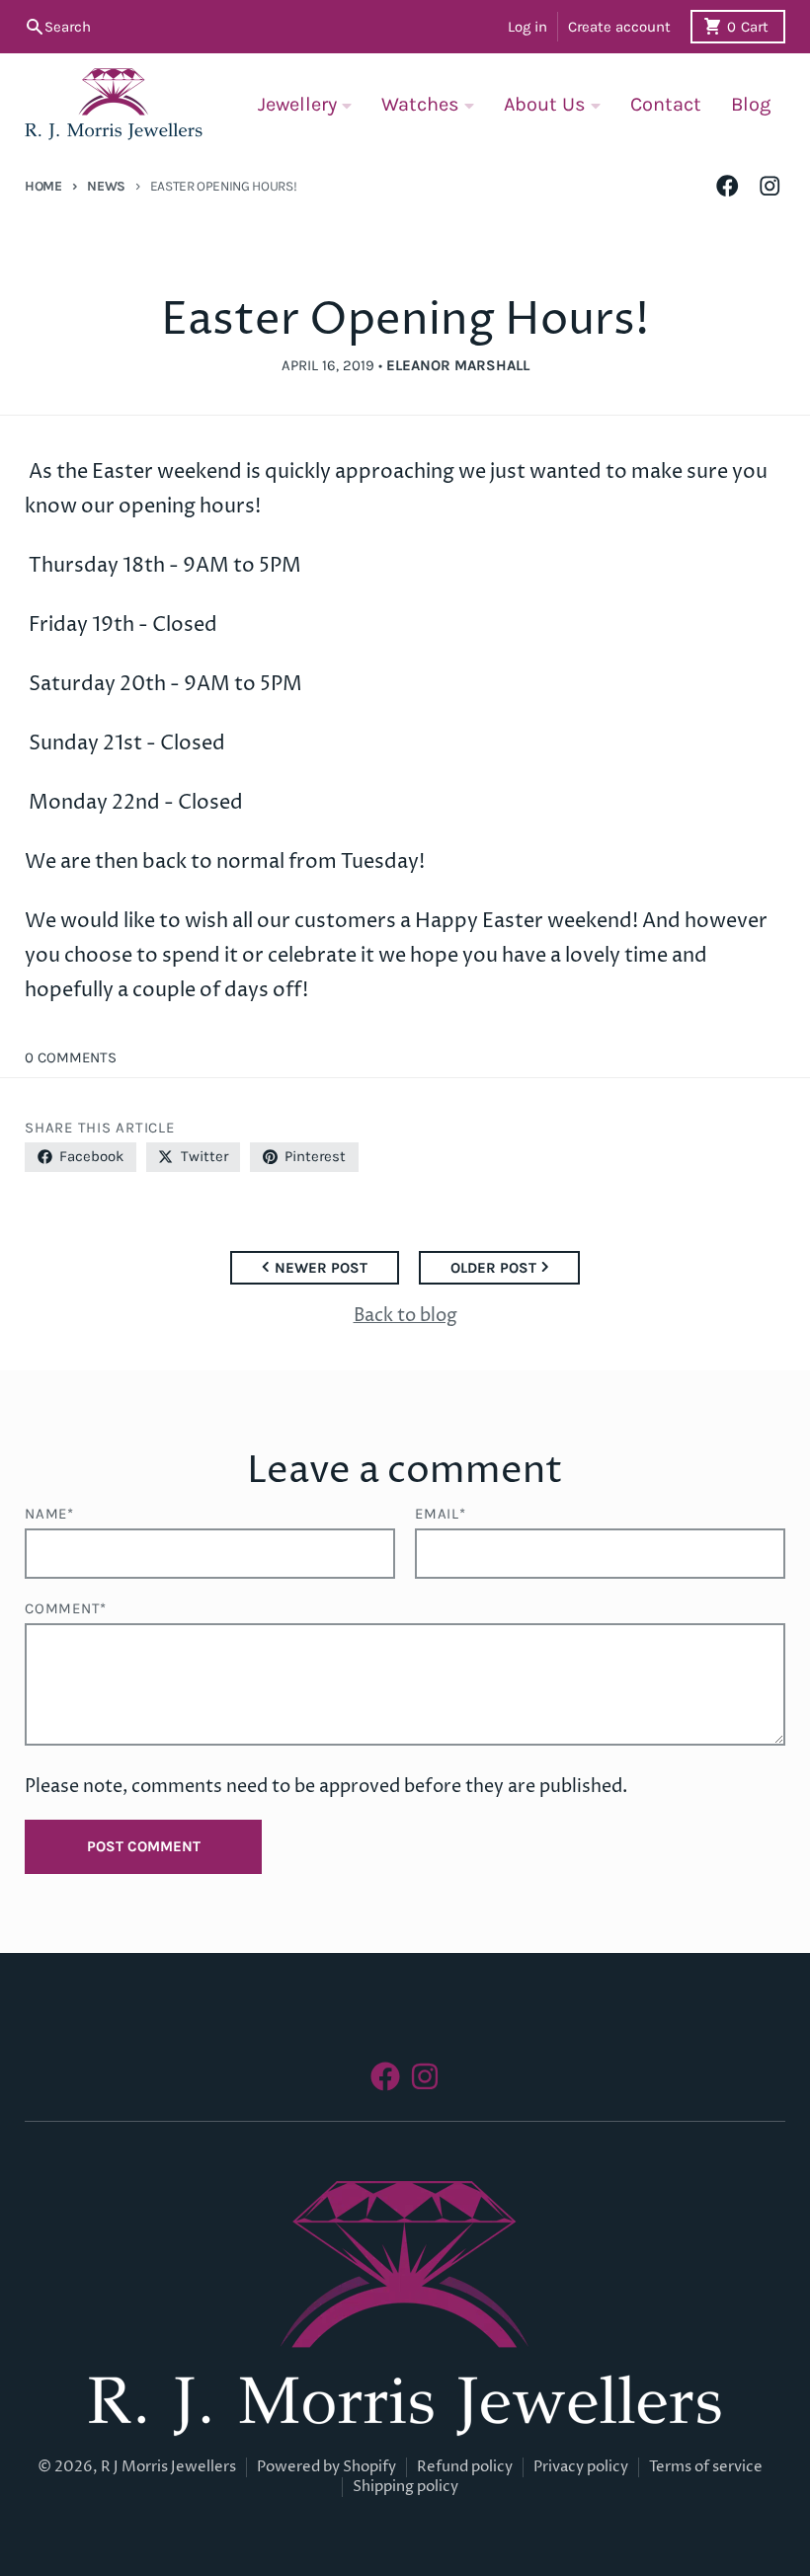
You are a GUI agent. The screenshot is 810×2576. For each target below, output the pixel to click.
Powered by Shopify (326, 2467)
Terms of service (706, 2467)
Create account (619, 27)
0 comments (71, 1057)
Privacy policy (581, 2467)
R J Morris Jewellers (168, 2467)
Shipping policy (405, 2487)
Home (43, 186)
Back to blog (405, 1316)
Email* (441, 1514)
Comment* (66, 1608)
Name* (49, 1514)
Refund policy (465, 2467)
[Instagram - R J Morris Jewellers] (770, 186)
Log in (527, 27)
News (106, 186)
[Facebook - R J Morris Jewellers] (728, 186)
